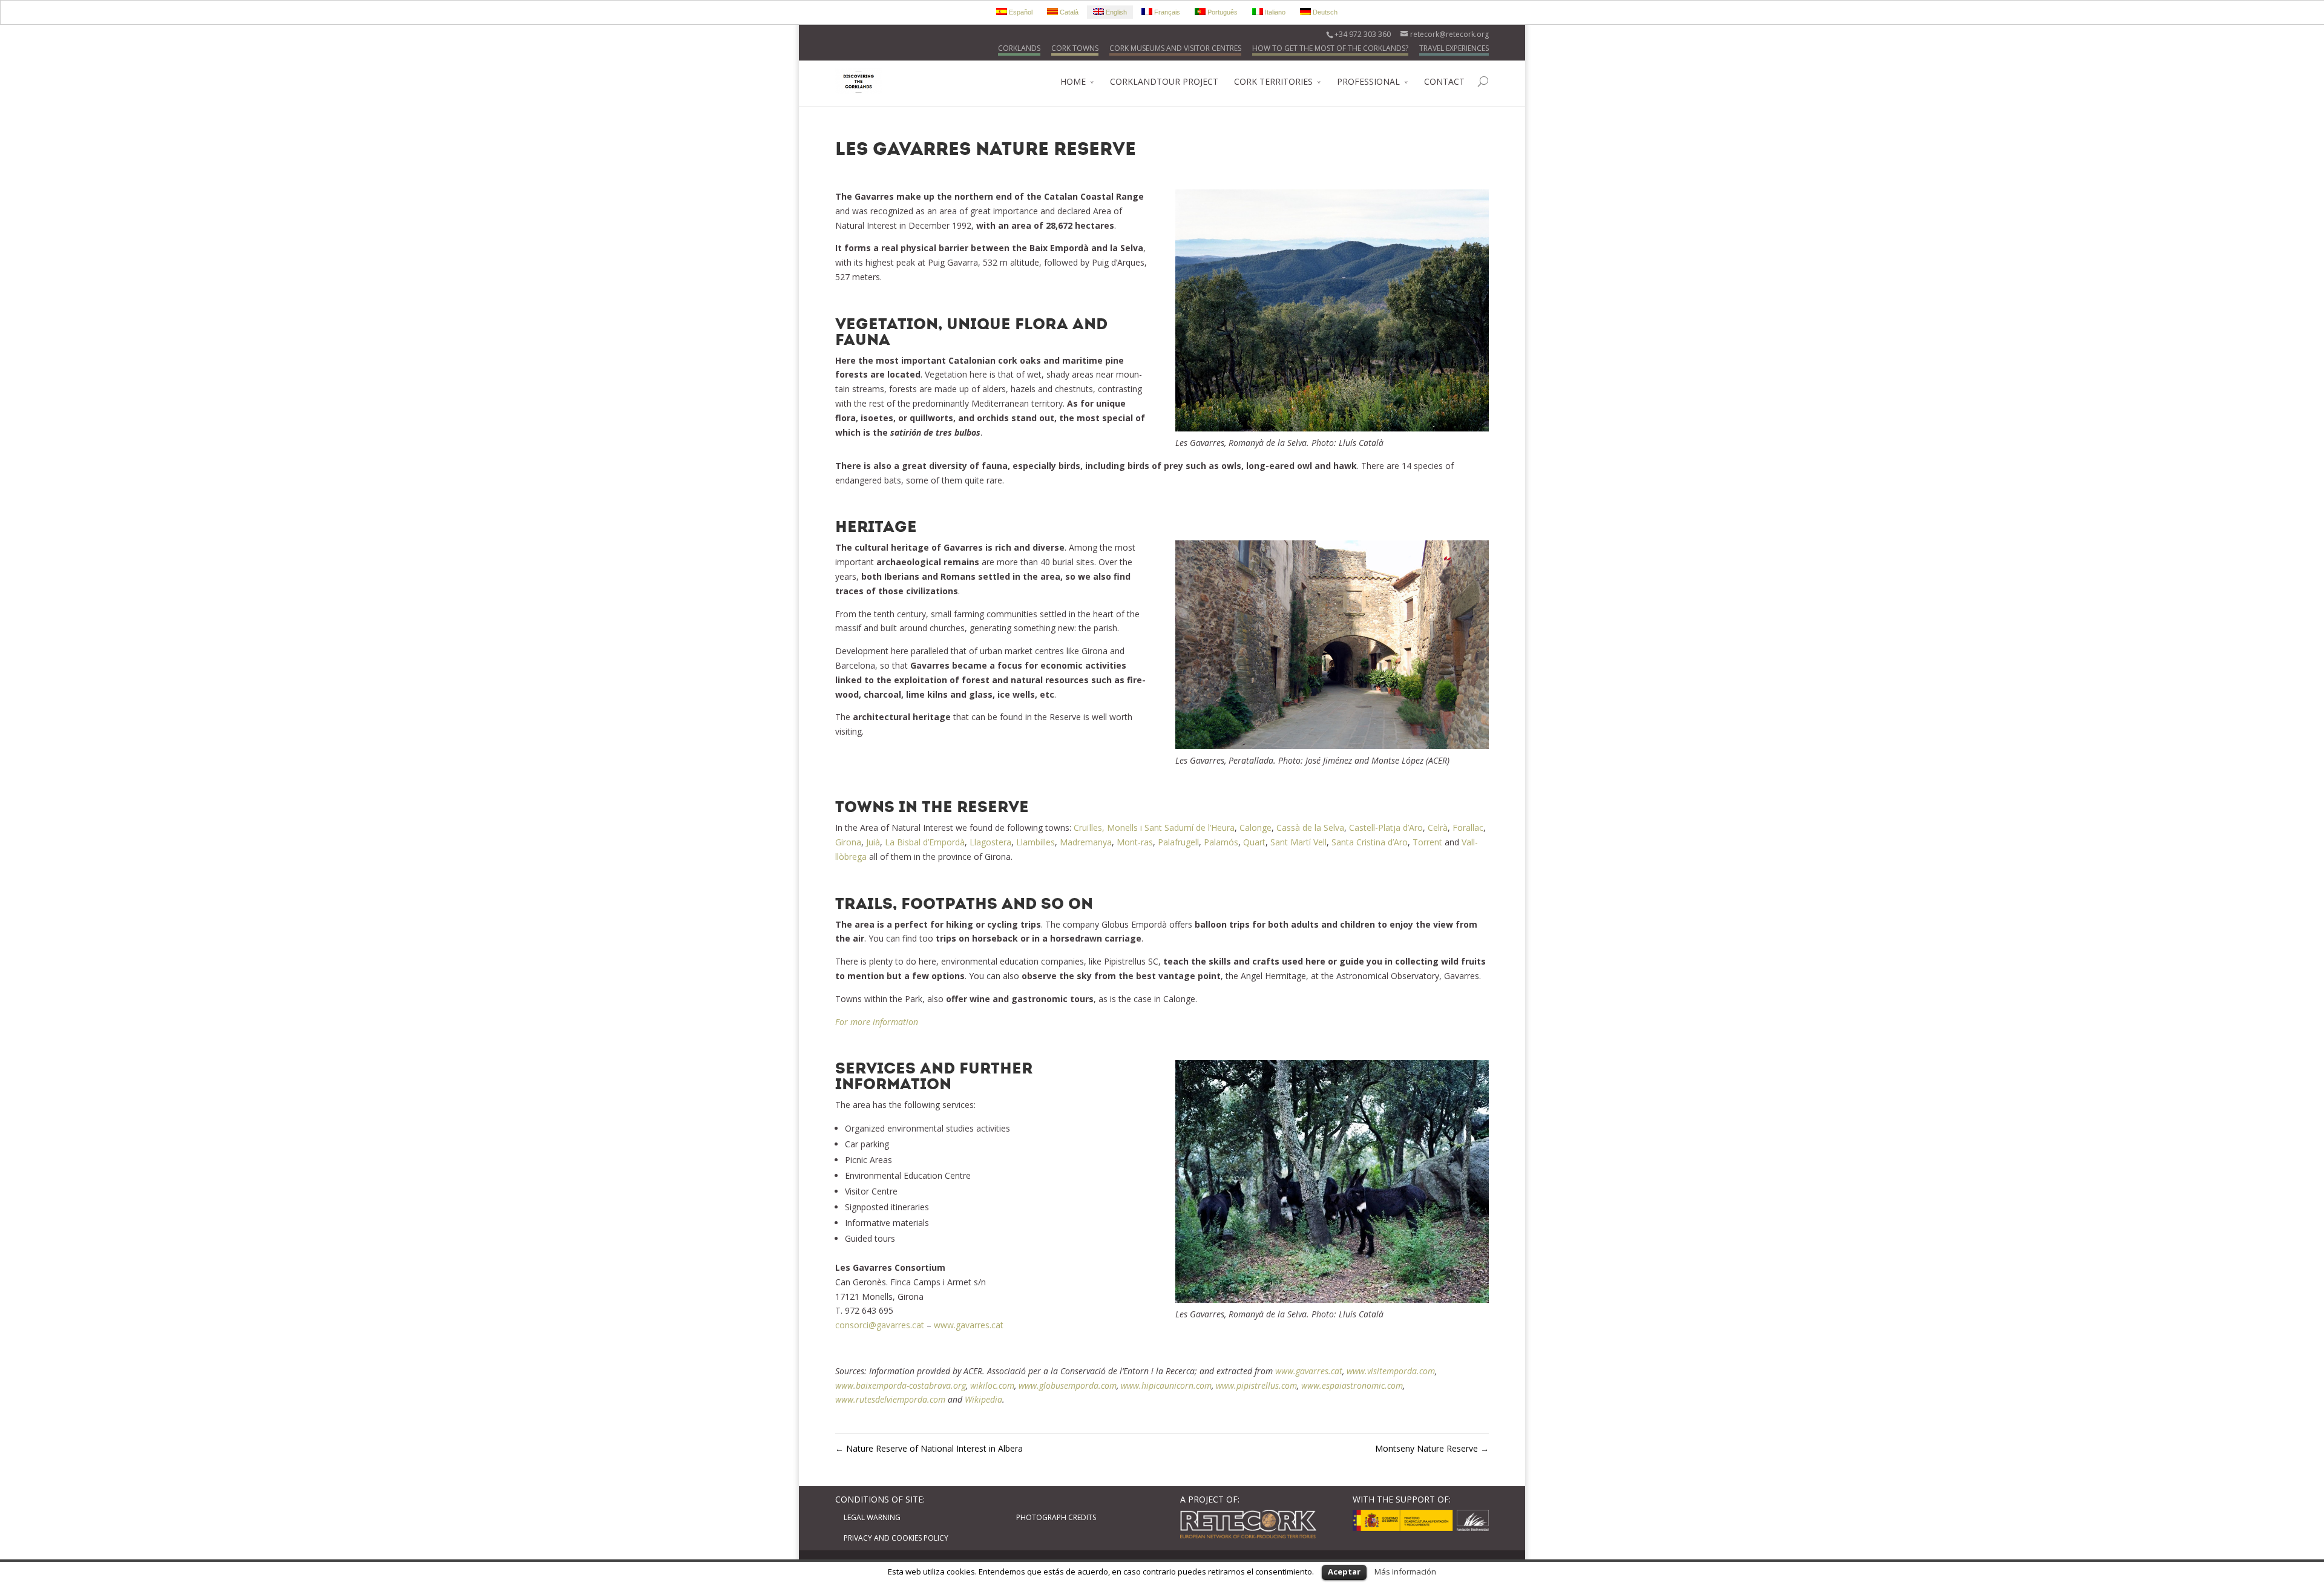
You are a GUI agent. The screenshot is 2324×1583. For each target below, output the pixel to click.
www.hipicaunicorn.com (1166, 1385)
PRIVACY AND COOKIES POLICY (896, 1538)
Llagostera (990, 842)
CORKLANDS (1019, 48)
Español (1020, 12)
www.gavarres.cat (969, 1325)
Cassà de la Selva (1310, 828)
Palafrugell (1178, 842)
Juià (873, 842)
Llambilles (1036, 842)
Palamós (1221, 842)
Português (1222, 12)
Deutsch (1324, 12)
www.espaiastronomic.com (1352, 1385)
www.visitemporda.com (1391, 1371)
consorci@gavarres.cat (880, 1325)
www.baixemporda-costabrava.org (901, 1385)
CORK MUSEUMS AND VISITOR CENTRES (1175, 48)
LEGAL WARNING (872, 1517)
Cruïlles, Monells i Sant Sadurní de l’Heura (1154, 828)
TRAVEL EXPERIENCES (1454, 48)
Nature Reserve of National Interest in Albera (929, 1448)
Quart (1254, 842)
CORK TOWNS (1075, 48)
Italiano (1274, 12)
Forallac (1468, 828)
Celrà (1438, 828)
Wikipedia (983, 1399)
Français (1166, 12)
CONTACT (1444, 81)
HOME (1073, 81)
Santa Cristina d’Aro (1370, 842)
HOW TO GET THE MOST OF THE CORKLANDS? (1330, 48)
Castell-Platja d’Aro (1386, 828)
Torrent (1427, 842)
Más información (1405, 1572)
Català (1068, 12)
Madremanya (1086, 842)
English (1115, 12)
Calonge (1256, 828)
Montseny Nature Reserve (1432, 1448)
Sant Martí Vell (1298, 842)
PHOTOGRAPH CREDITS (1056, 1517)
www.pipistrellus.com (1256, 1385)
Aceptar (1344, 1572)
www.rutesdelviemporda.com (890, 1399)
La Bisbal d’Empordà (925, 842)
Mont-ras (1135, 842)
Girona (848, 842)
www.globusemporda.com (1068, 1385)
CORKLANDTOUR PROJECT (1164, 81)
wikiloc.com (992, 1385)
